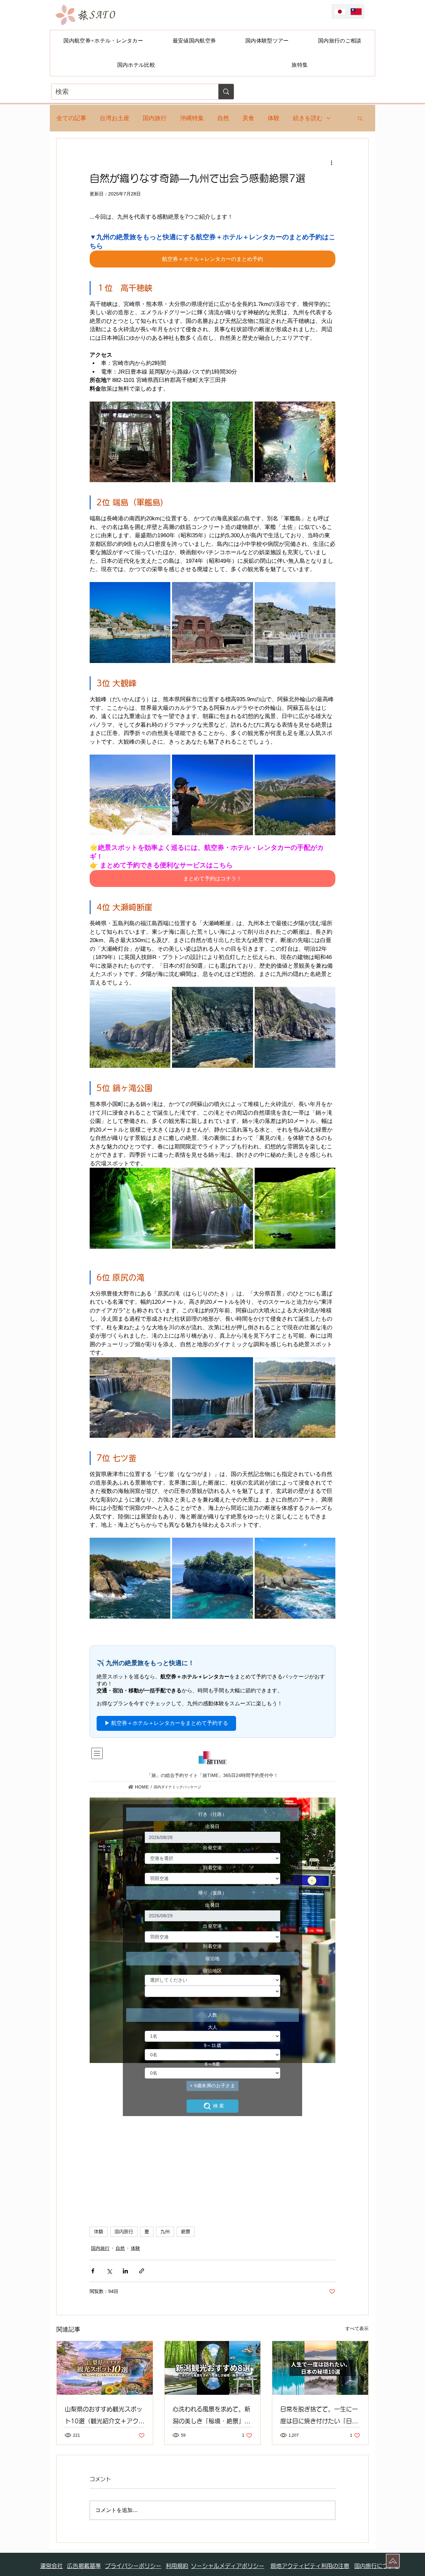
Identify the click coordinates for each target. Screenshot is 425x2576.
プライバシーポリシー (133, 2566)
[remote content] (212, 1687)
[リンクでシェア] (142, 2271)
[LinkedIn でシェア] (125, 2271)
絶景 (186, 2232)
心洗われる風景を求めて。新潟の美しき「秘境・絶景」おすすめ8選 (212, 2417)
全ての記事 (71, 118)
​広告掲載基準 (84, 2566)
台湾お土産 (115, 118)
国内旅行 (155, 118)
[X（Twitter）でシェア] (109, 2271)
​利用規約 (177, 2566)
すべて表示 (357, 2328)
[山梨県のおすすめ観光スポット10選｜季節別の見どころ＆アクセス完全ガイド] (105, 2368)
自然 (223, 118)
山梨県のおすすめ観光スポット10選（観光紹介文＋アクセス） (105, 2417)
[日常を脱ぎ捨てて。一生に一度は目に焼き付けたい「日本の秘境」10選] (320, 2368)
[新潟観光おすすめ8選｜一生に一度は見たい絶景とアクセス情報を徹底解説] (213, 2368)
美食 (248, 118)
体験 (274, 118)
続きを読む (308, 118)
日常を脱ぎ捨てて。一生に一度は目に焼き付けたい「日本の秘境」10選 (319, 2417)
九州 (165, 2232)
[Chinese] (356, 11)
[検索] (226, 92)
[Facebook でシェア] (93, 2271)
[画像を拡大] (130, 442)
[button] (360, 118)
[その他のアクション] (331, 162)
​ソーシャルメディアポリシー (228, 2566)
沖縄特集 (192, 118)
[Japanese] (340, 11)
